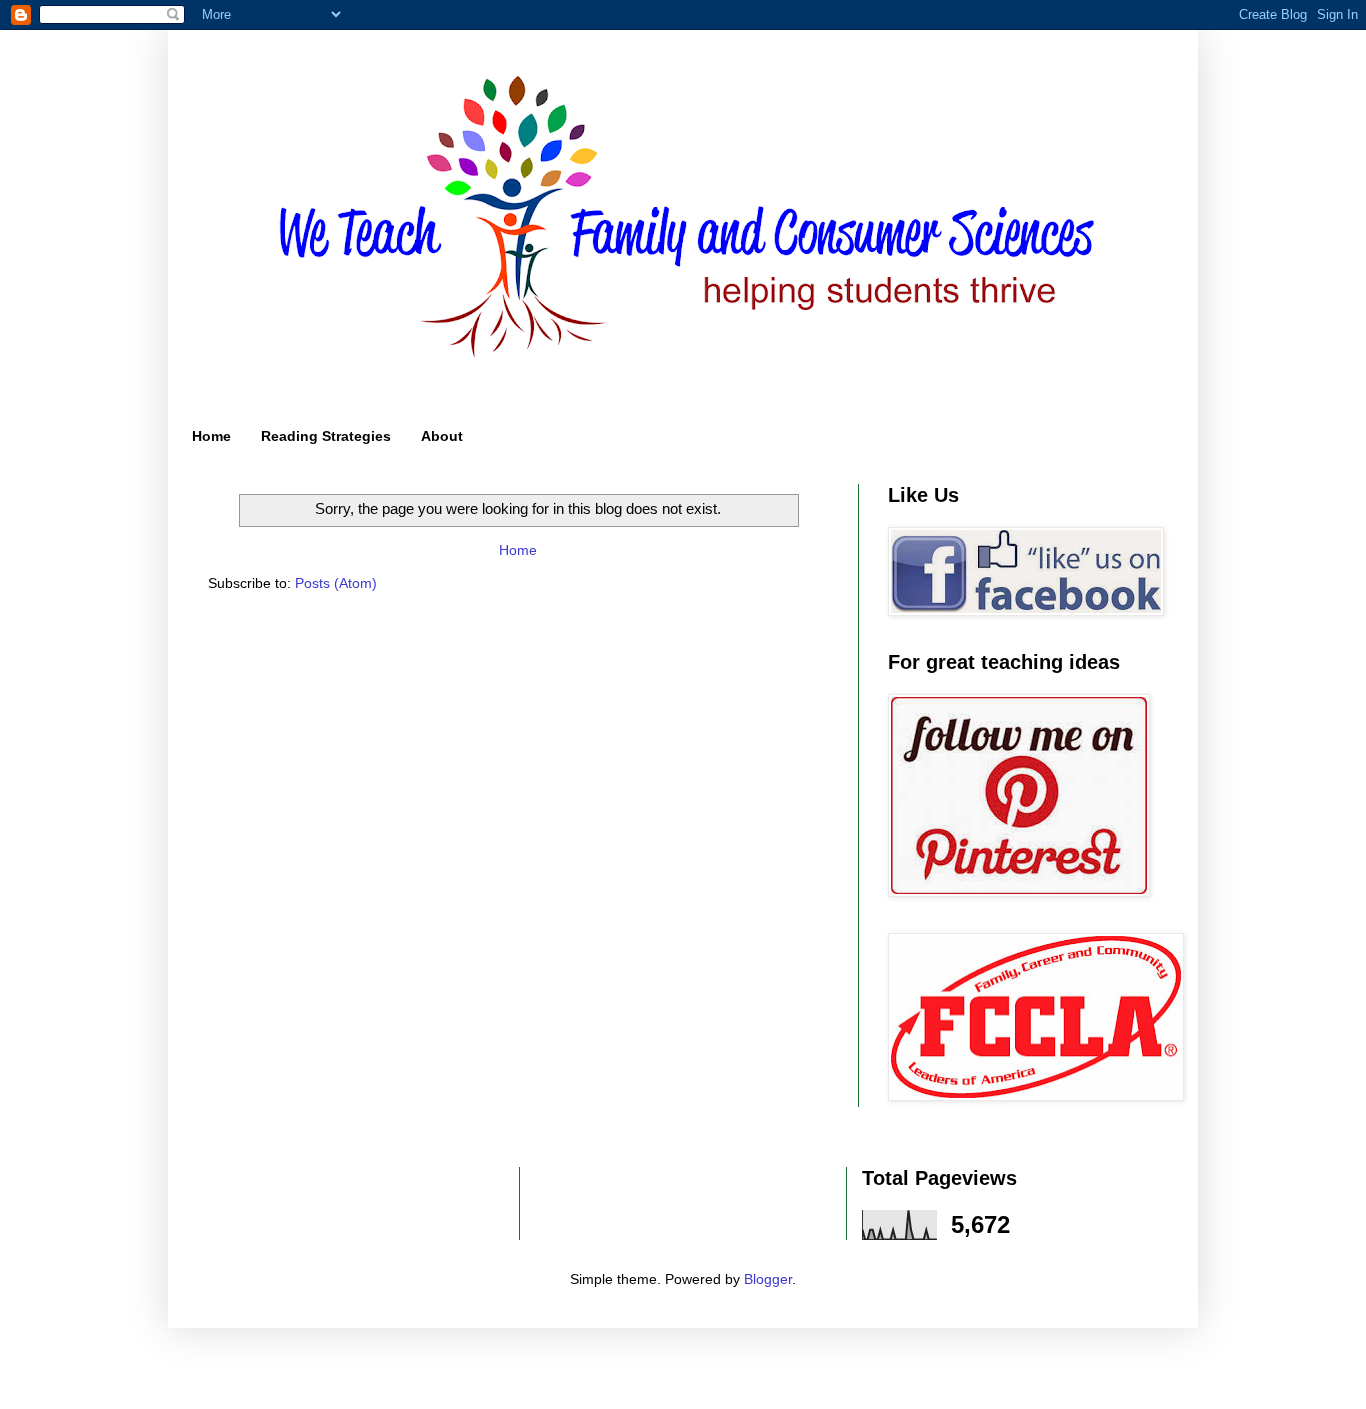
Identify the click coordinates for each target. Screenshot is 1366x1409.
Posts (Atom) (336, 583)
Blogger (768, 1279)
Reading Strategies (326, 436)
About (442, 436)
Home (211, 436)
